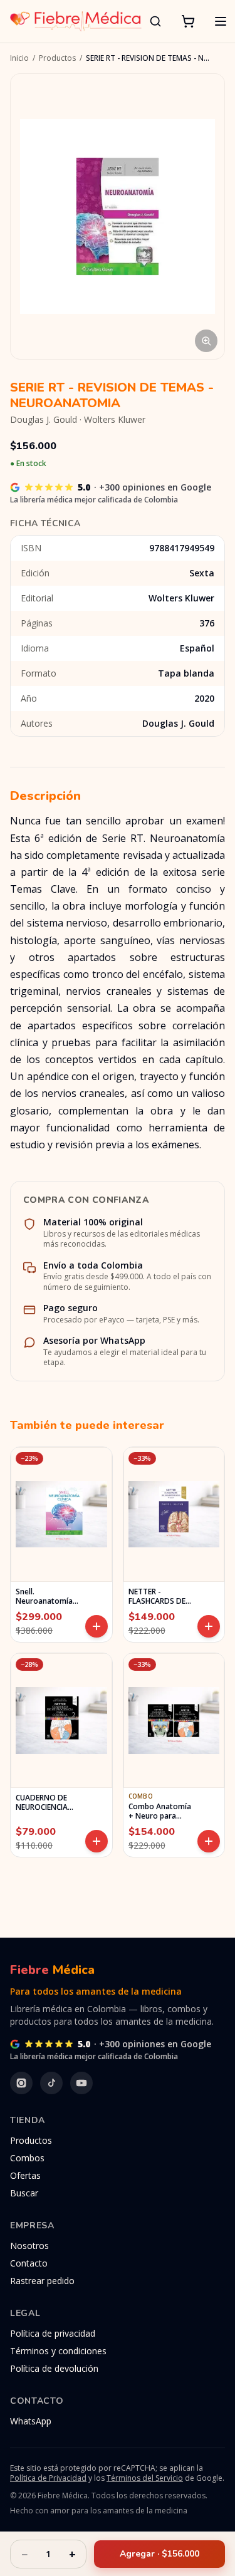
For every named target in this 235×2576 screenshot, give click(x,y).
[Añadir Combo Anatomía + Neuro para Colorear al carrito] (209, 1841)
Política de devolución (54, 2368)
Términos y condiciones (58, 2351)
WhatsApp (31, 2421)
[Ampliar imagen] (118, 216)
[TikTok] (51, 2083)
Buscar (24, 2193)
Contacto (29, 2263)
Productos (57, 58)
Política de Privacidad (48, 2478)
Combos (27, 2158)
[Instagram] (21, 2083)
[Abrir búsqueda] (155, 21)
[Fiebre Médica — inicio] (76, 21)
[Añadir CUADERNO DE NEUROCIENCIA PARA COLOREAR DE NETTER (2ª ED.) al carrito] (97, 1841)
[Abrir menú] (221, 21)
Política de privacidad (53, 2333)
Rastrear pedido (42, 2281)
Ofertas (25, 2175)
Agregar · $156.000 (159, 2554)
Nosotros (29, 2246)
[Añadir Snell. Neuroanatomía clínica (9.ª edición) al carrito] (97, 1626)
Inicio (19, 58)
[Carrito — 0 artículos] (188, 21)
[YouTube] (81, 2083)
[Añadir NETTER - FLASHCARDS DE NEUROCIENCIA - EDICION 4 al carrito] (209, 1626)
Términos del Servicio (145, 2478)
